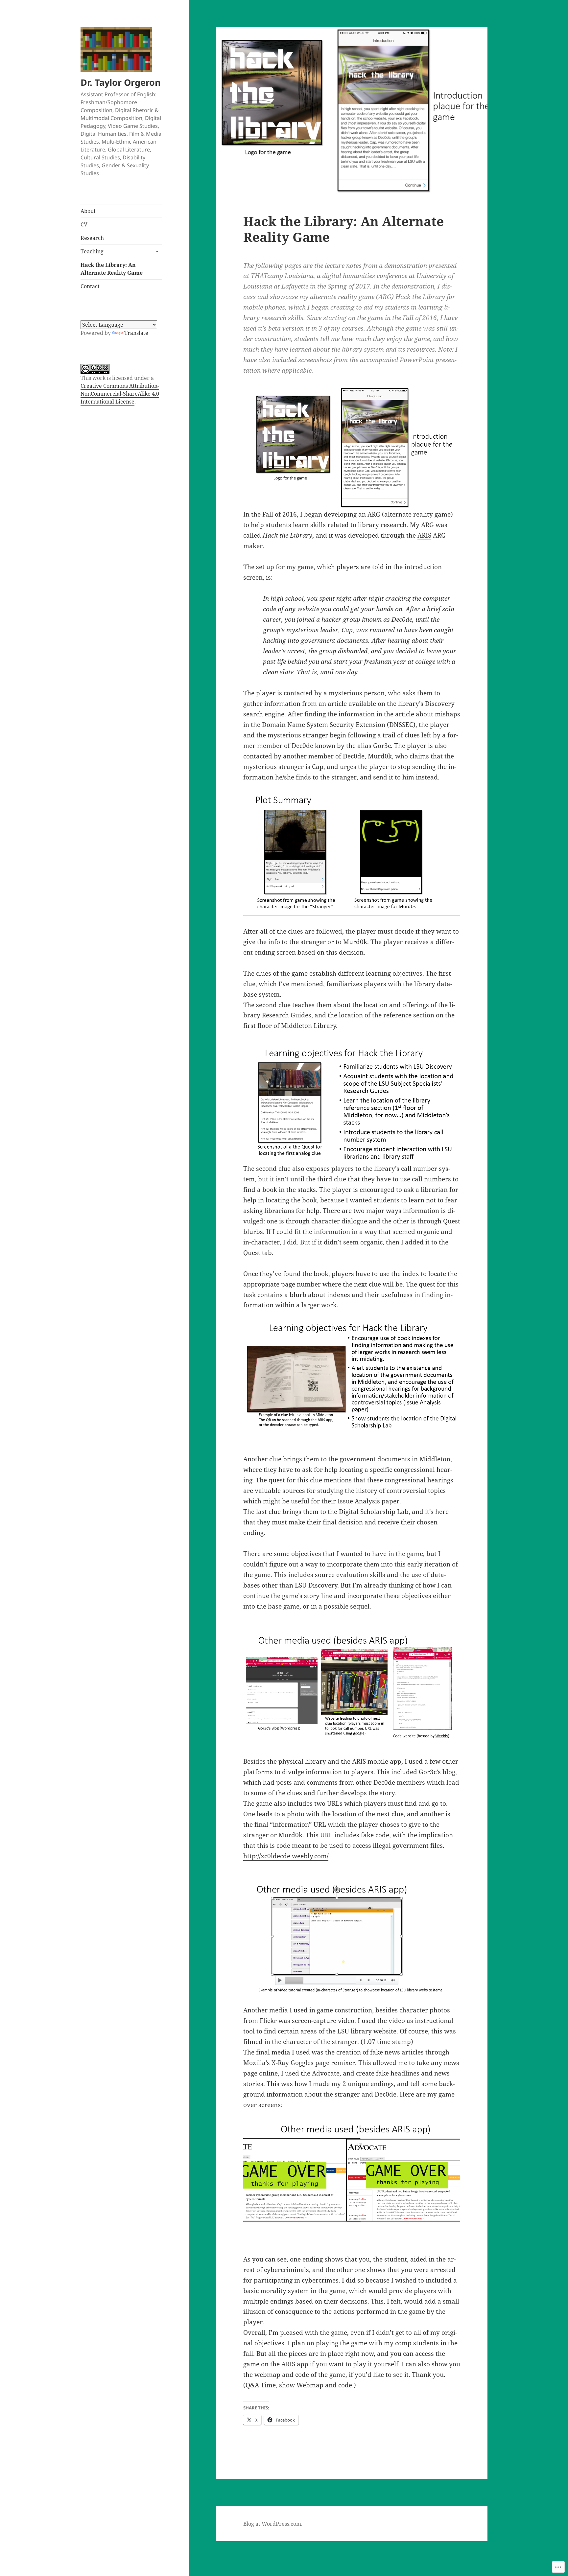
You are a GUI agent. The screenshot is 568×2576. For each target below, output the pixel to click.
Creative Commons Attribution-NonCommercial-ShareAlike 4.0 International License (120, 394)
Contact (90, 286)
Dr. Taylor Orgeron (121, 82)
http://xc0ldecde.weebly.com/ (286, 1856)
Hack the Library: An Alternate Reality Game (112, 269)
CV (84, 224)
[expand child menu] (157, 251)
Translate (136, 333)
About (88, 211)
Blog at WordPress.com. (273, 2524)
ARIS (424, 535)
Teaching (92, 251)
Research (92, 238)
